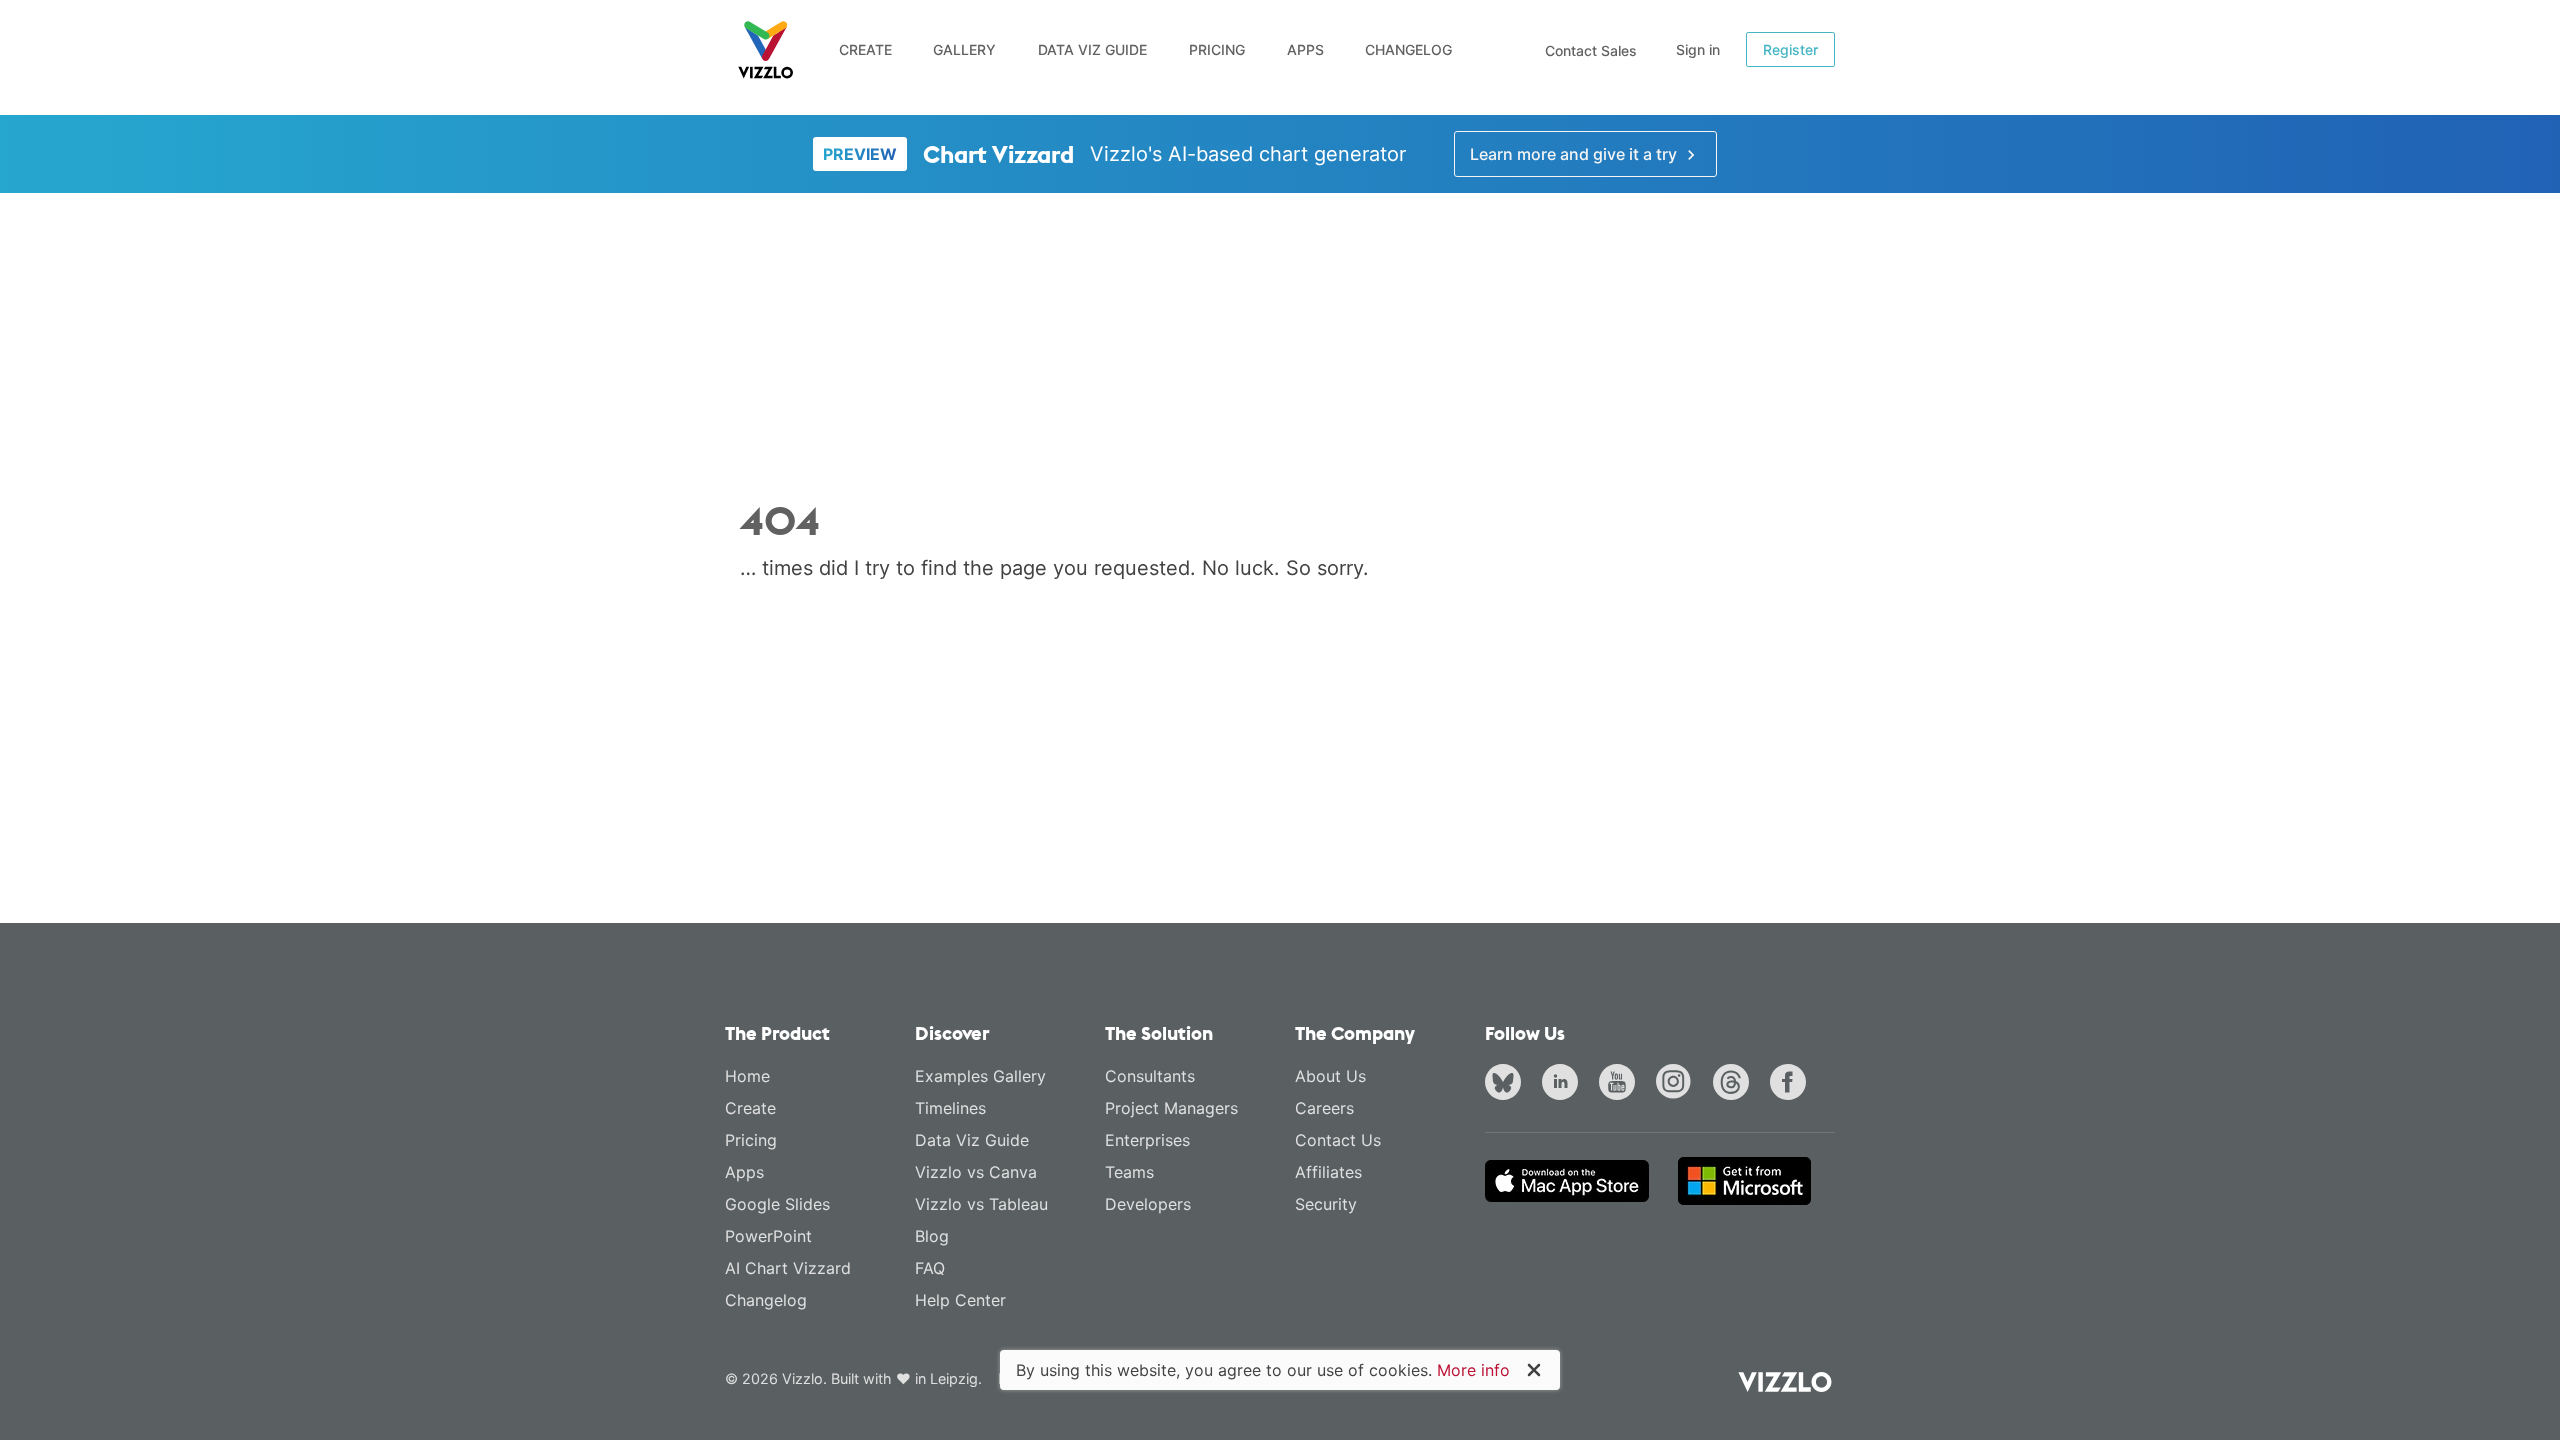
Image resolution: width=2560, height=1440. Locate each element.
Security (1326, 1204)
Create (865, 49)
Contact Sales (1591, 50)
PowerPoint (768, 1236)
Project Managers (1171, 1108)
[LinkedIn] (1564, 1084)
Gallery (964, 49)
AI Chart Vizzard (788, 1268)
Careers (1324, 1108)
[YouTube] (1621, 1084)
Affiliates (1328, 1172)
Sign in (1698, 49)
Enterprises (1147, 1140)
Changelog (1408, 49)
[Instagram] (1678, 1084)
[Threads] (1735, 1084)
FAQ (930, 1268)
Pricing (1217, 49)
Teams (1129, 1172)
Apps (1305, 49)
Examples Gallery (980, 1076)
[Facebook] (1792, 1084)
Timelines (950, 1108)
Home (747, 1076)
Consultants (1150, 1076)
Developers (1148, 1204)
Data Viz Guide (1092, 49)
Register (1790, 49)
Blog (932, 1236)
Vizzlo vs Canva (976, 1172)
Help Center (960, 1300)
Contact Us (1338, 1140)
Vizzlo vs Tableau (981, 1204)
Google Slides (777, 1204)
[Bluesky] (1507, 1084)
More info (1473, 1370)
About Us (1330, 1076)
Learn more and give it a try (1575, 154)
